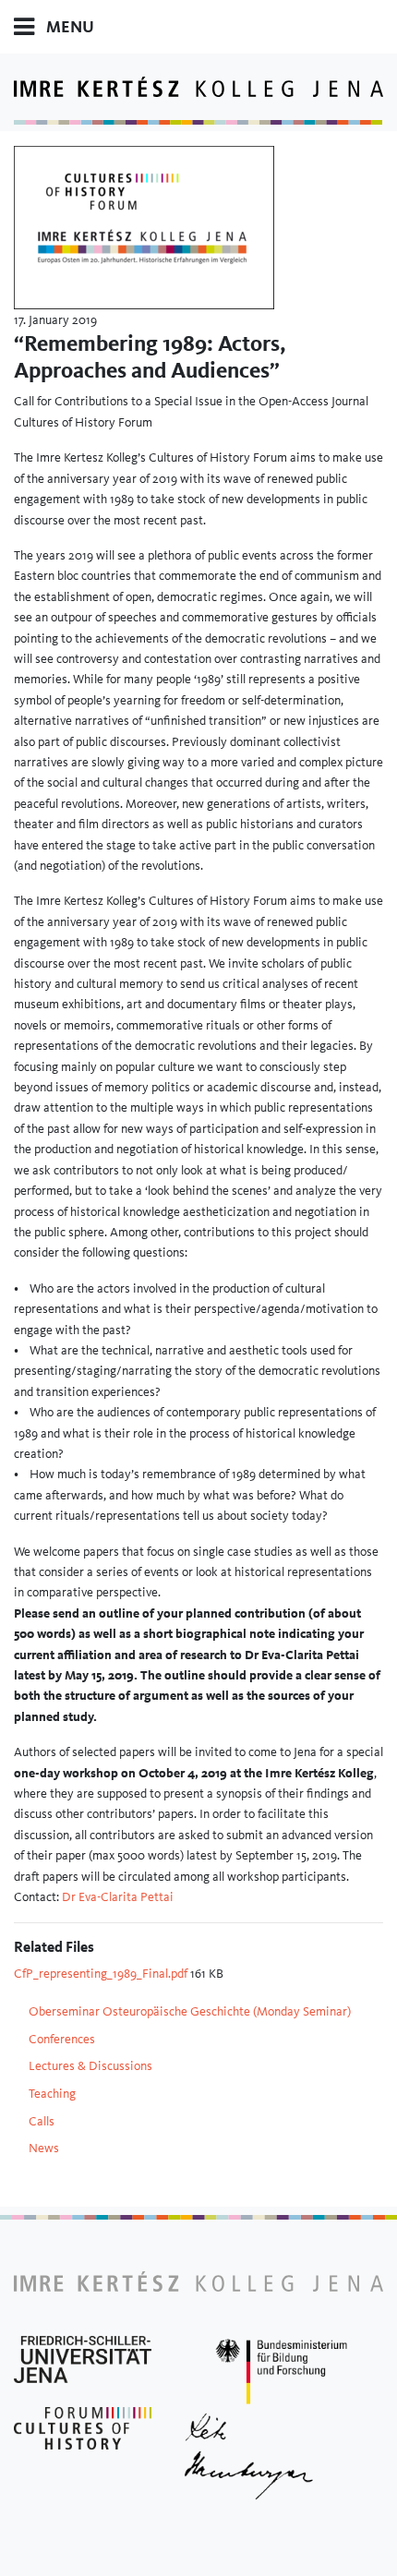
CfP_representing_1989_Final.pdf (102, 1973)
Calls (42, 2121)
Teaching (52, 2093)
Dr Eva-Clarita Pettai (118, 1896)
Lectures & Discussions (90, 2065)
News (44, 2148)
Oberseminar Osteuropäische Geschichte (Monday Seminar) (190, 2011)
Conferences (62, 2039)
